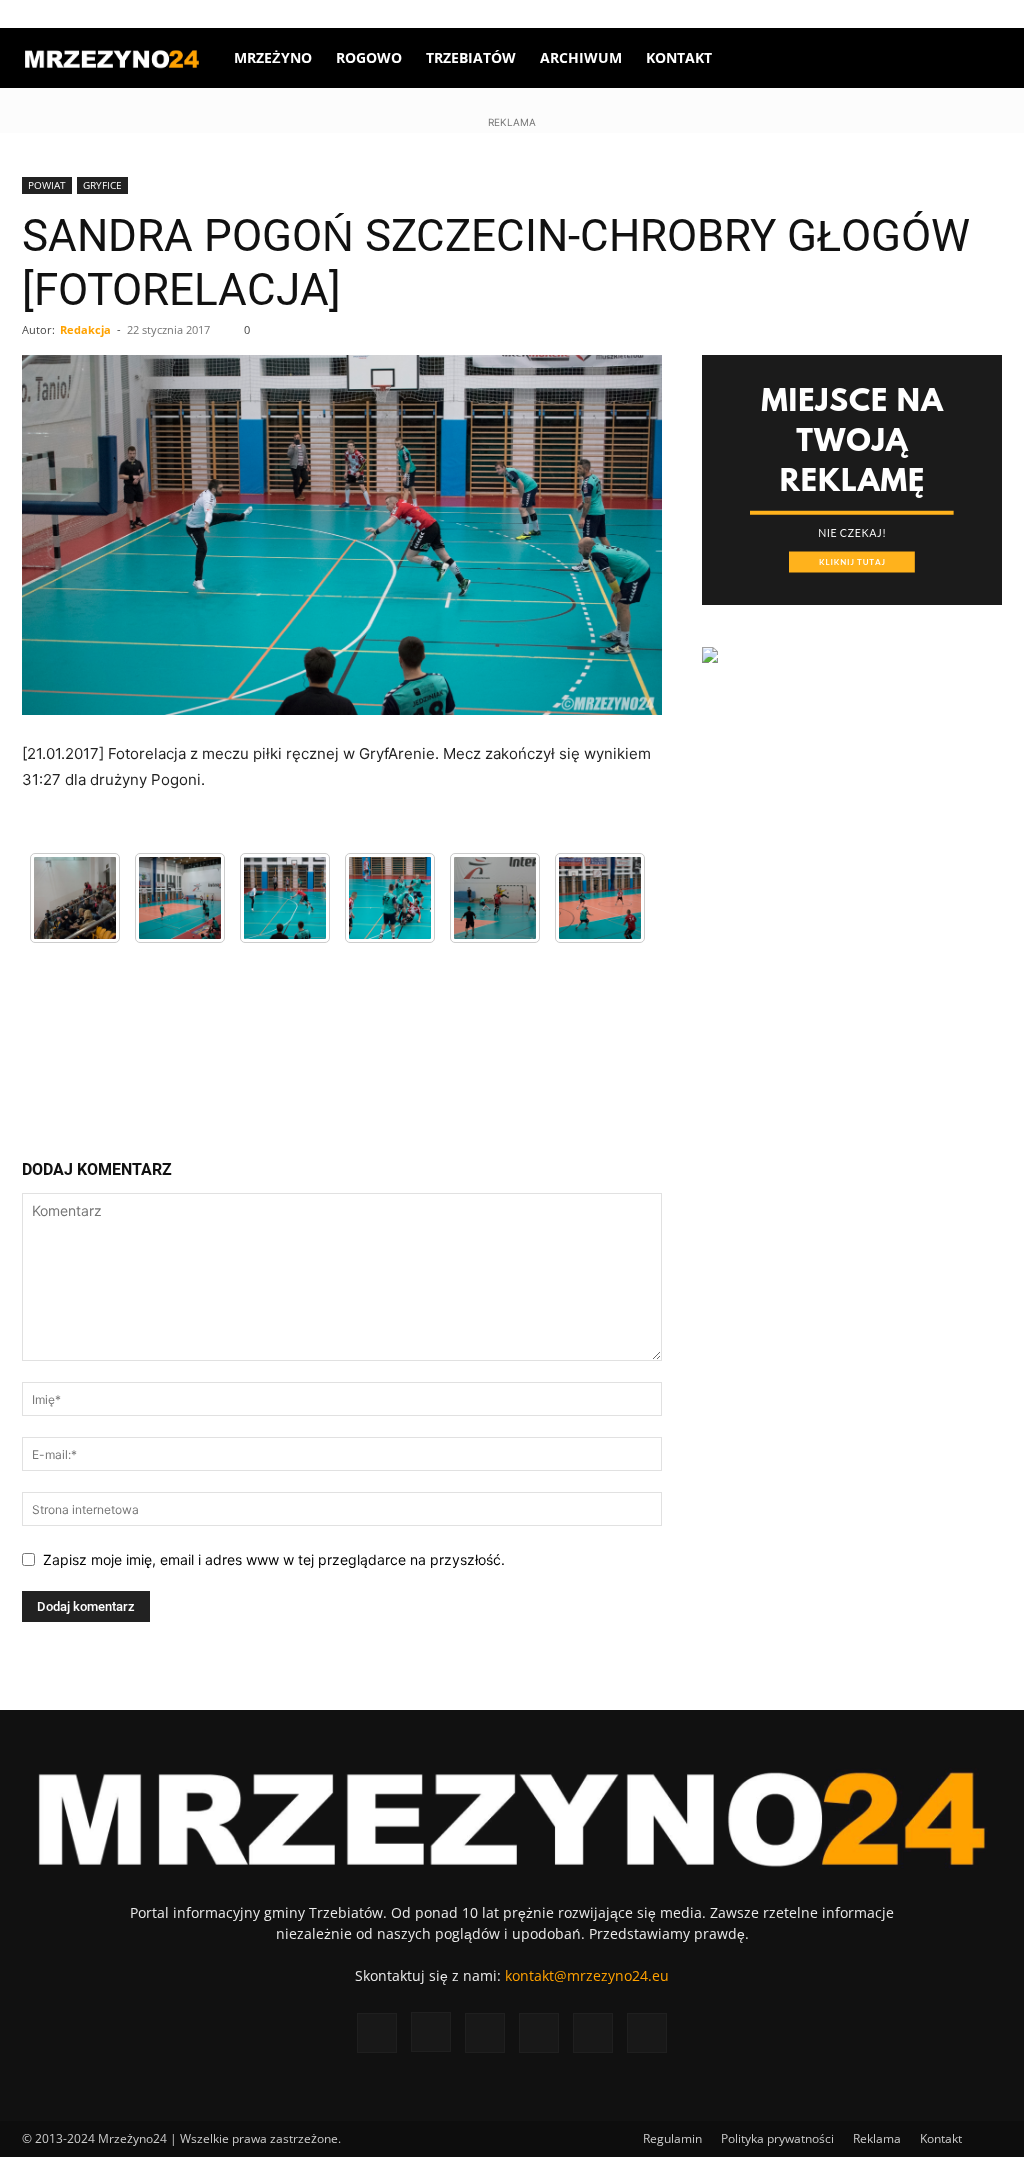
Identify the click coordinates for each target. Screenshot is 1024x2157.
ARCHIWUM (581, 57)
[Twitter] (954, 14)
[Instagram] (855, 14)
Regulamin (672, 2138)
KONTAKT (679, 57)
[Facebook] (822, 14)
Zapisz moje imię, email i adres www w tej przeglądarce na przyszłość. (274, 1559)
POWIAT (47, 185)
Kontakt (941, 2138)
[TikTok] (921, 14)
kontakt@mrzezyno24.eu (587, 1975)
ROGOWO (369, 57)
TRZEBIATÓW (471, 57)
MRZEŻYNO (273, 57)
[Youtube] (987, 14)
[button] (978, 59)
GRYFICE (102, 185)
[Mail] (888, 14)
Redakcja (85, 329)
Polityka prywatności (777, 2138)
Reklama (877, 2138)
